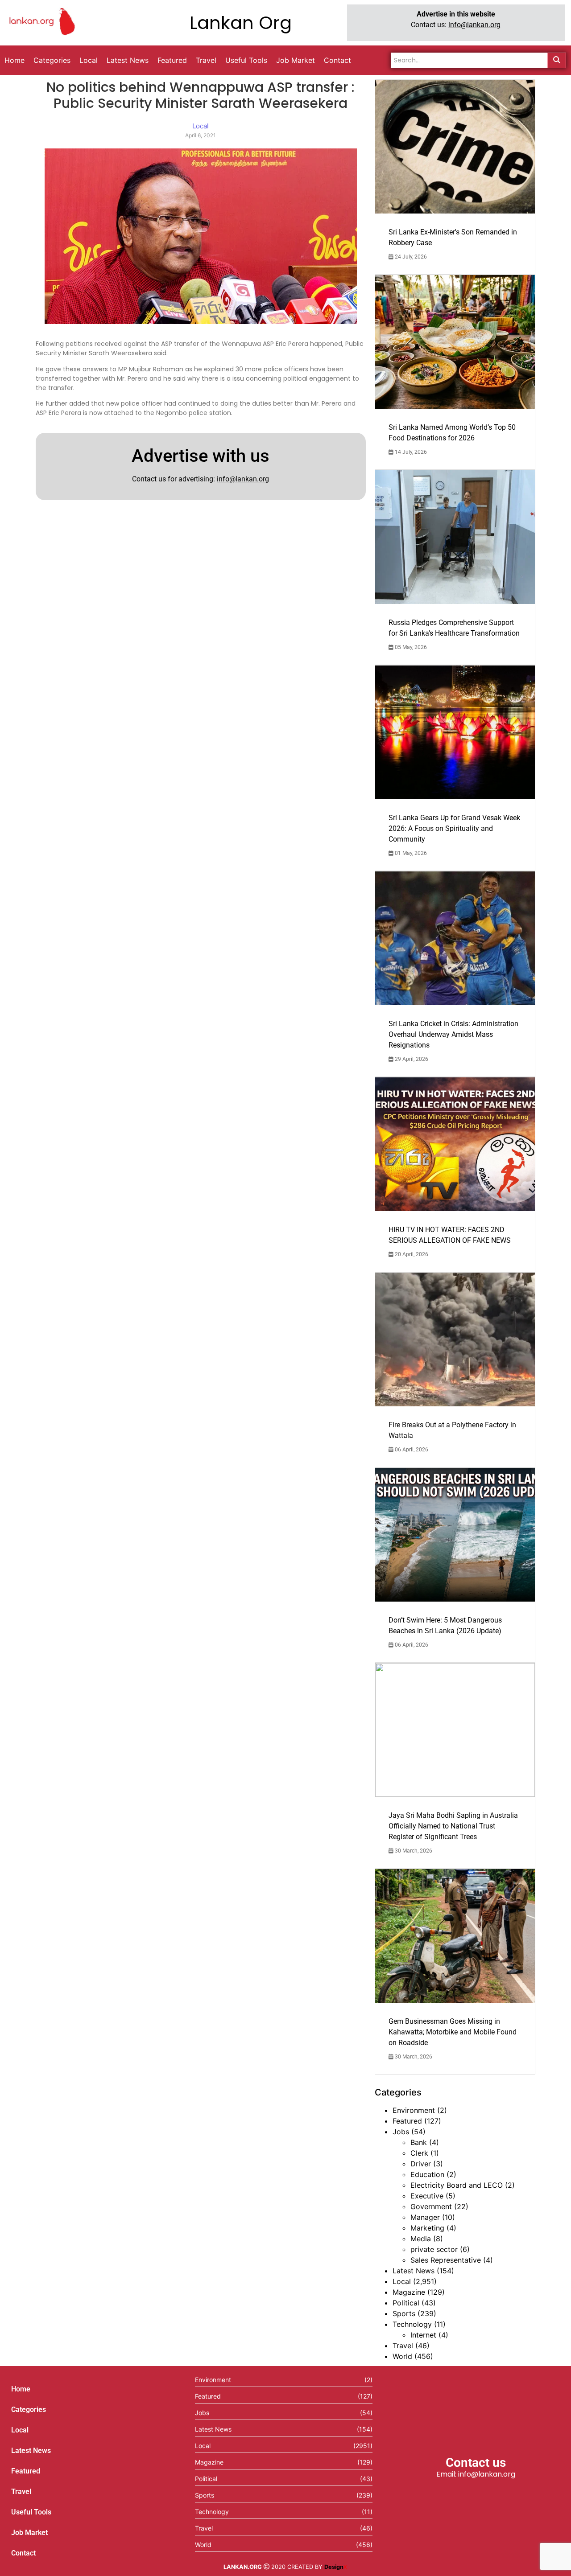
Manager (425, 2217)
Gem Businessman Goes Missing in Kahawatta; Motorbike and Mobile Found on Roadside (453, 2032)
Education (427, 2174)
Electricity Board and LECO (457, 2185)
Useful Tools (31, 2512)
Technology (412, 2324)
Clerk (419, 2153)
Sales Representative (446, 2260)
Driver (421, 2164)
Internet (423, 2335)
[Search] (557, 60)
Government (431, 2206)
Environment (414, 2110)
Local (402, 2281)
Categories (29, 2410)
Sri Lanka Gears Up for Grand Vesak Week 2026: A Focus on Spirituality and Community (454, 828)
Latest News (414, 2271)
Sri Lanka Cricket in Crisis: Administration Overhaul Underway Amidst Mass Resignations (453, 1034)
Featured (407, 2121)
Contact (23, 2553)
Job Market (29, 2533)
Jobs (401, 2132)
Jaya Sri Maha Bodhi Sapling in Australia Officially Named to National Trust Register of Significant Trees (453, 1826)
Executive (427, 2196)
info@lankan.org (474, 25)
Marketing (427, 2228)
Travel (403, 2346)
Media (421, 2239)
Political (406, 2303)
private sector (434, 2249)
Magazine (409, 2292)
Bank (419, 2142)
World (402, 2356)
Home (21, 2389)
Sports (404, 2313)
